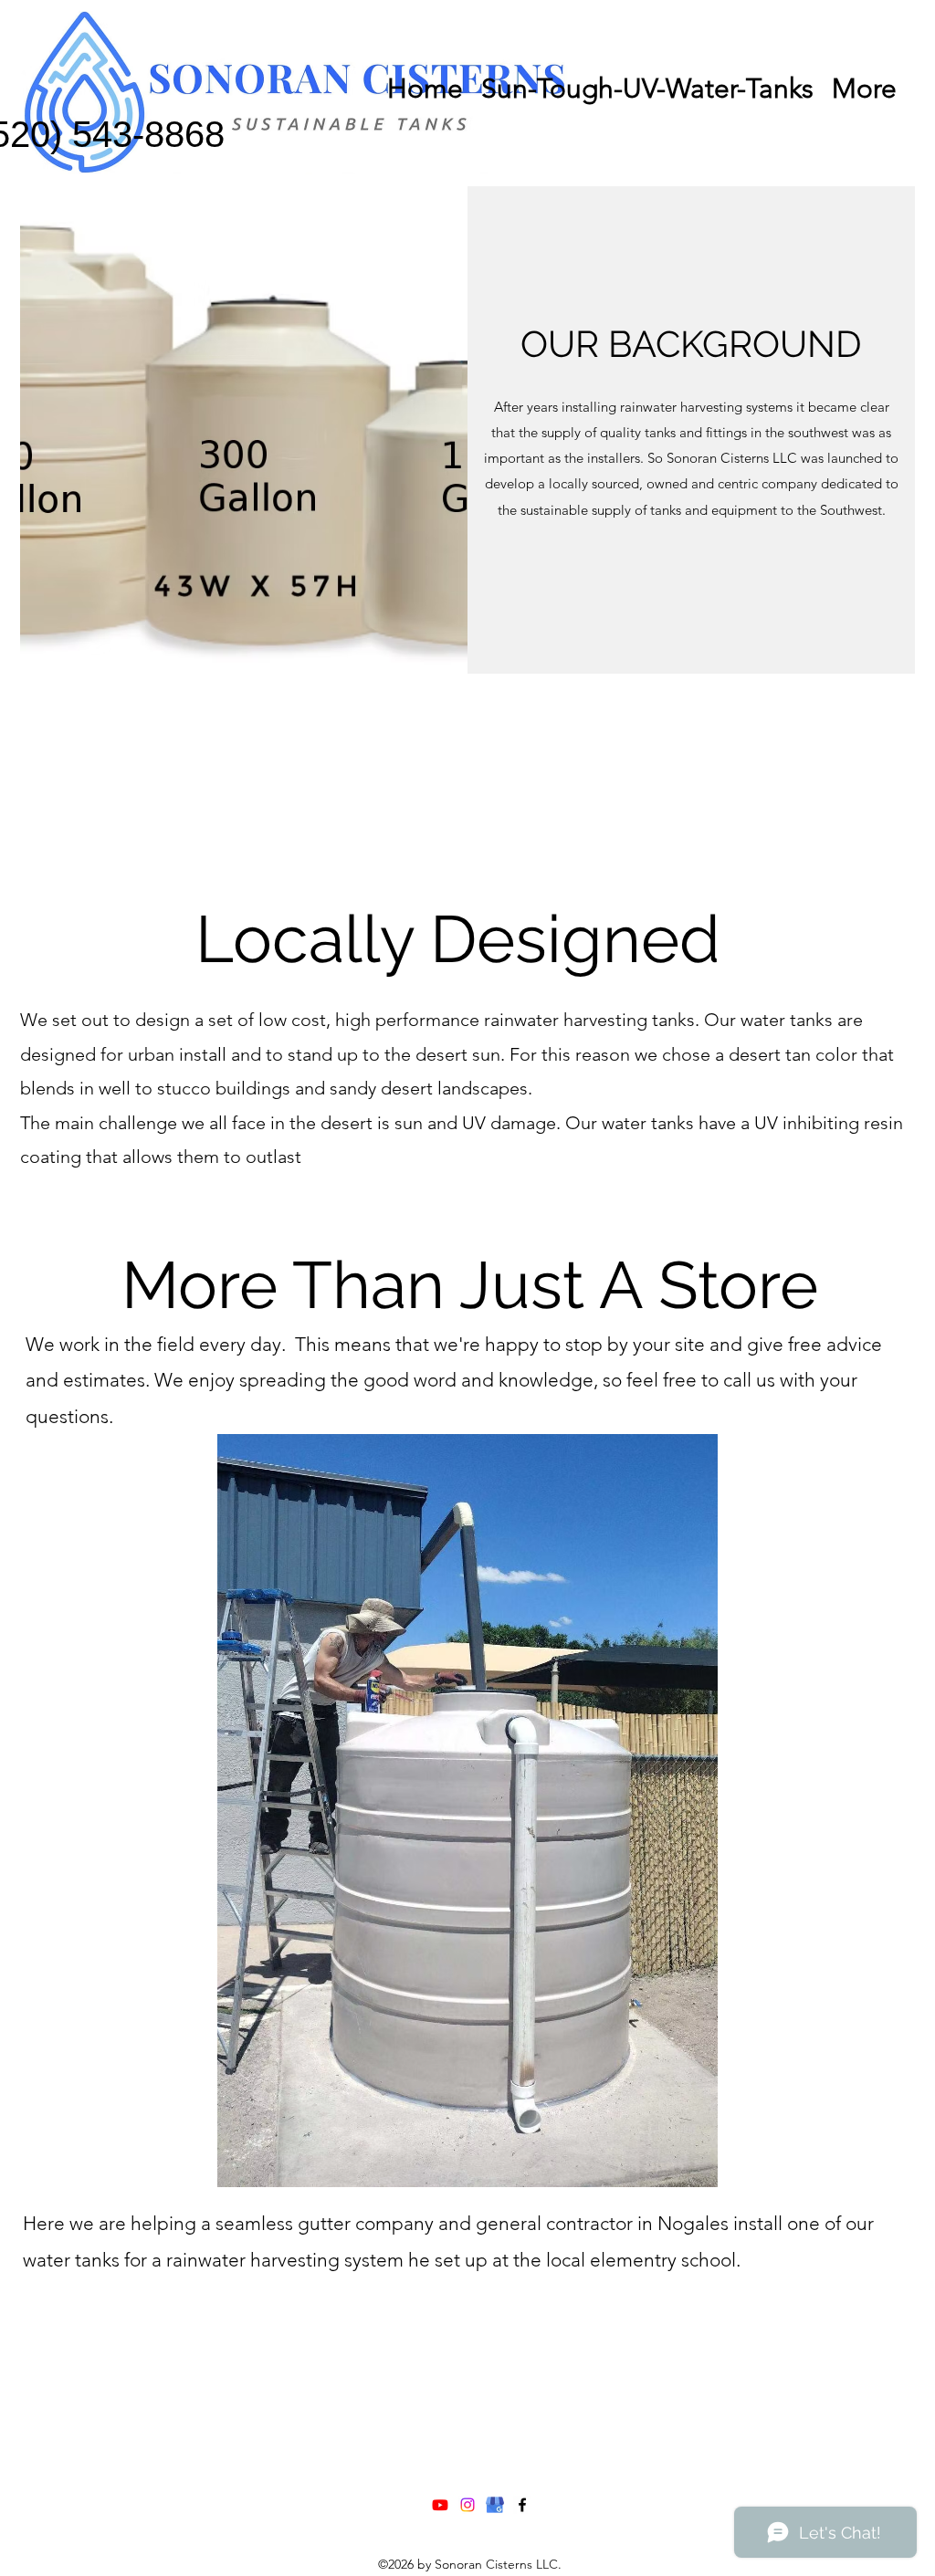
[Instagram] (467, 2505)
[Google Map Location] (495, 2505)
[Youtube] (440, 2505)
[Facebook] (522, 2505)
